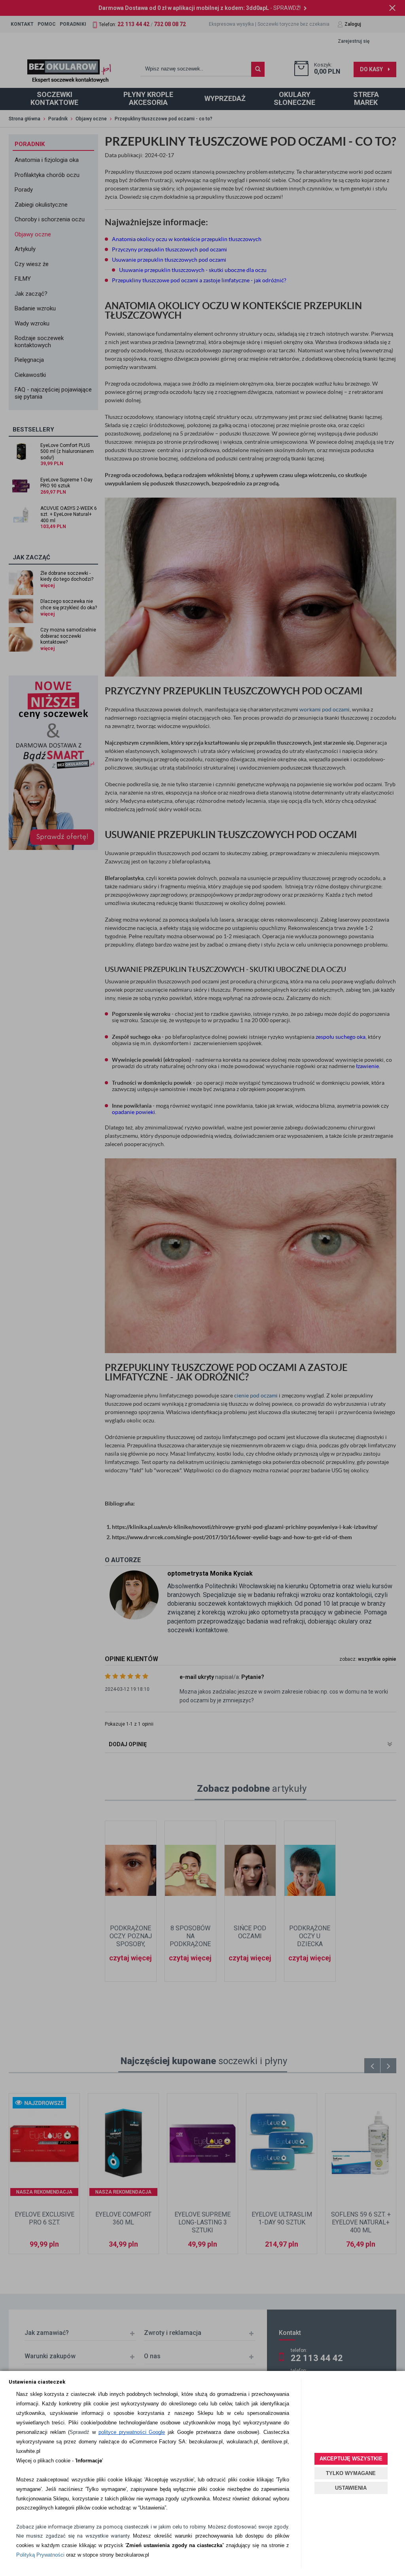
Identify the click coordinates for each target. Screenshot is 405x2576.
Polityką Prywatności (40, 2555)
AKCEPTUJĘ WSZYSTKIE (351, 2459)
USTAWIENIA (351, 2488)
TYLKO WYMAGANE (351, 2473)
